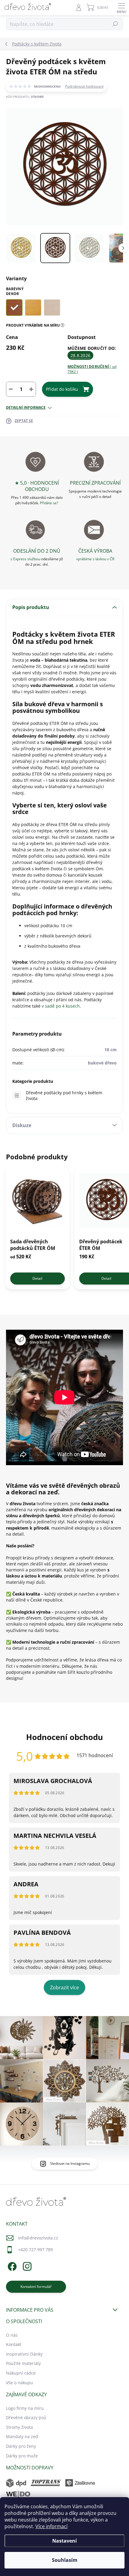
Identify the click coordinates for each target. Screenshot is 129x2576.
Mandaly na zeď (22, 2436)
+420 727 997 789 (35, 2250)
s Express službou (25, 559)
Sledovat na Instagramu (70, 2163)
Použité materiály (23, 2363)
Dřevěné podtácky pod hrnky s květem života (64, 1095)
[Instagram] (26, 2265)
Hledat (115, 24)
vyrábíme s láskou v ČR (95, 559)
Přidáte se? (49, 503)
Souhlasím (65, 2560)
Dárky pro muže (22, 2456)
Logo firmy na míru (25, 2408)
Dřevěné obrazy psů (26, 2418)
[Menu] (121, 8)
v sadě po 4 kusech (61, 1006)
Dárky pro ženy (21, 2446)
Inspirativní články (24, 2354)
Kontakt (14, 2344)
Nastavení (64, 2541)
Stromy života (19, 2427)
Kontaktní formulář (36, 2287)
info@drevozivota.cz (38, 2238)
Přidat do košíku (62, 389)
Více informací (51, 2526)
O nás (12, 2335)
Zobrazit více (64, 1987)
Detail (37, 1278)
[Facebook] (11, 2265)
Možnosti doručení (92, 369)
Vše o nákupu (19, 2383)
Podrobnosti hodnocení (84, 86)
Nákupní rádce (21, 2373)
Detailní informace (26, 408)
